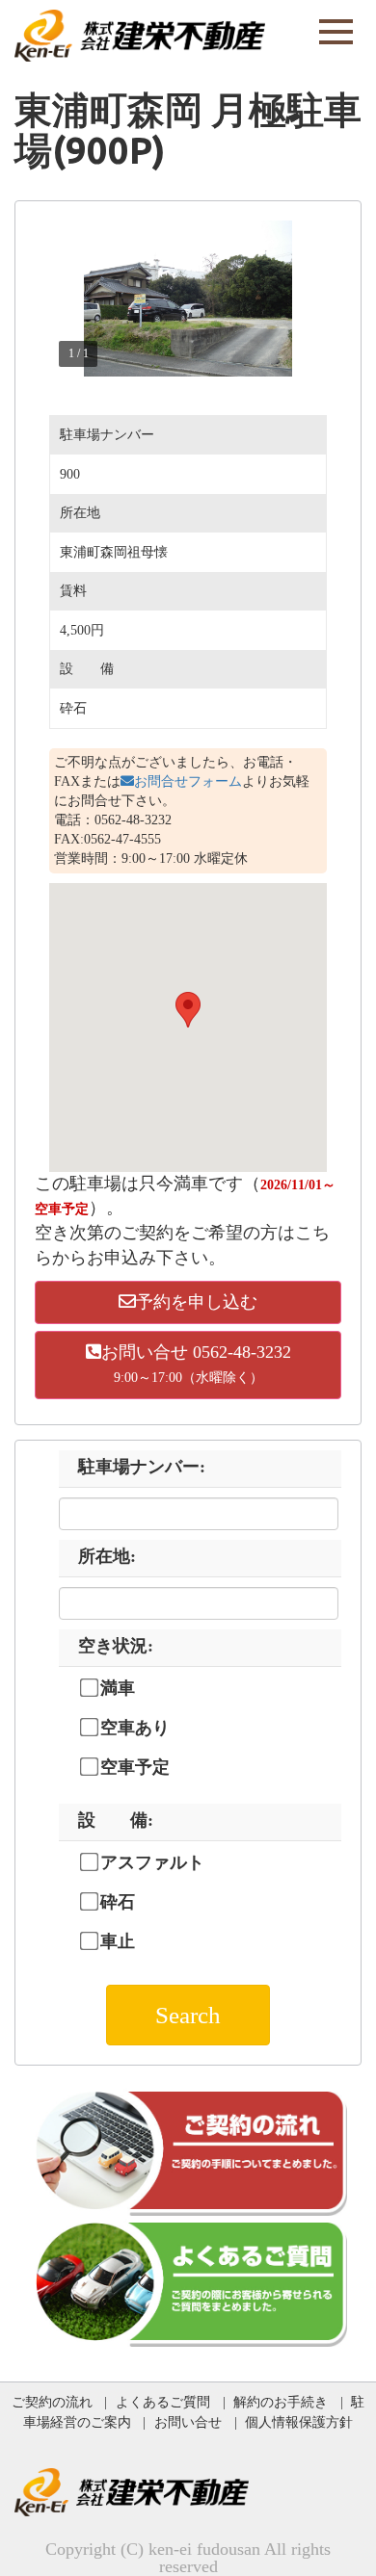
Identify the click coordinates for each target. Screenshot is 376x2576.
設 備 (116, 1820)
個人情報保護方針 (299, 2422)
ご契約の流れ (52, 2402)
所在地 (107, 1556)
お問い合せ (188, 2422)
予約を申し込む (197, 1302)
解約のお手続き (281, 2402)
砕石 (118, 1902)
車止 (118, 1941)
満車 (118, 1688)
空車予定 (135, 1767)
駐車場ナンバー (142, 1467)
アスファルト (152, 1862)
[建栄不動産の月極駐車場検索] (140, 34)
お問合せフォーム (188, 781)
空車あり (135, 1728)
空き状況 (116, 1646)
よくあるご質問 (163, 2402)
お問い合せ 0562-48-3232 (196, 1364)
